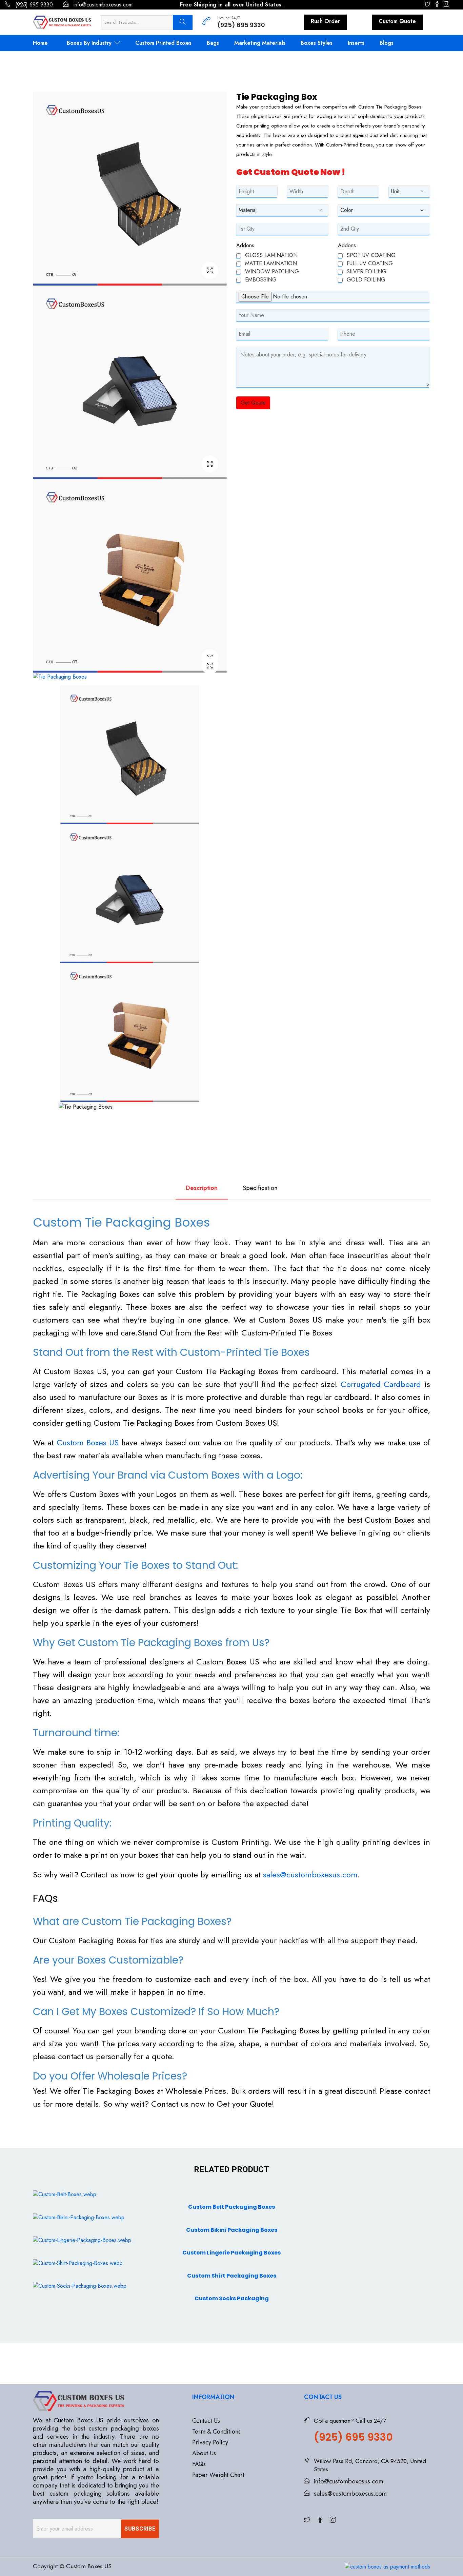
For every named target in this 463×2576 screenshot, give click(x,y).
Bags (213, 43)
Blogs (387, 43)
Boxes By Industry (90, 43)
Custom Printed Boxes (163, 43)
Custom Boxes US (88, 1442)
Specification (260, 1188)
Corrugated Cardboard (381, 1384)
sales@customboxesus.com (310, 1875)
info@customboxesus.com (102, 5)
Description (202, 1188)
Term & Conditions (216, 2432)
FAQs (199, 2464)
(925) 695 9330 (33, 5)
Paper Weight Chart (218, 2475)
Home (40, 43)
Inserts (356, 43)
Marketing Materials (260, 43)
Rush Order (325, 21)
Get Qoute (253, 403)
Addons (245, 245)
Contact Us (206, 2421)
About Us (204, 2453)
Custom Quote (397, 21)
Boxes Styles (317, 43)
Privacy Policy (210, 2442)
